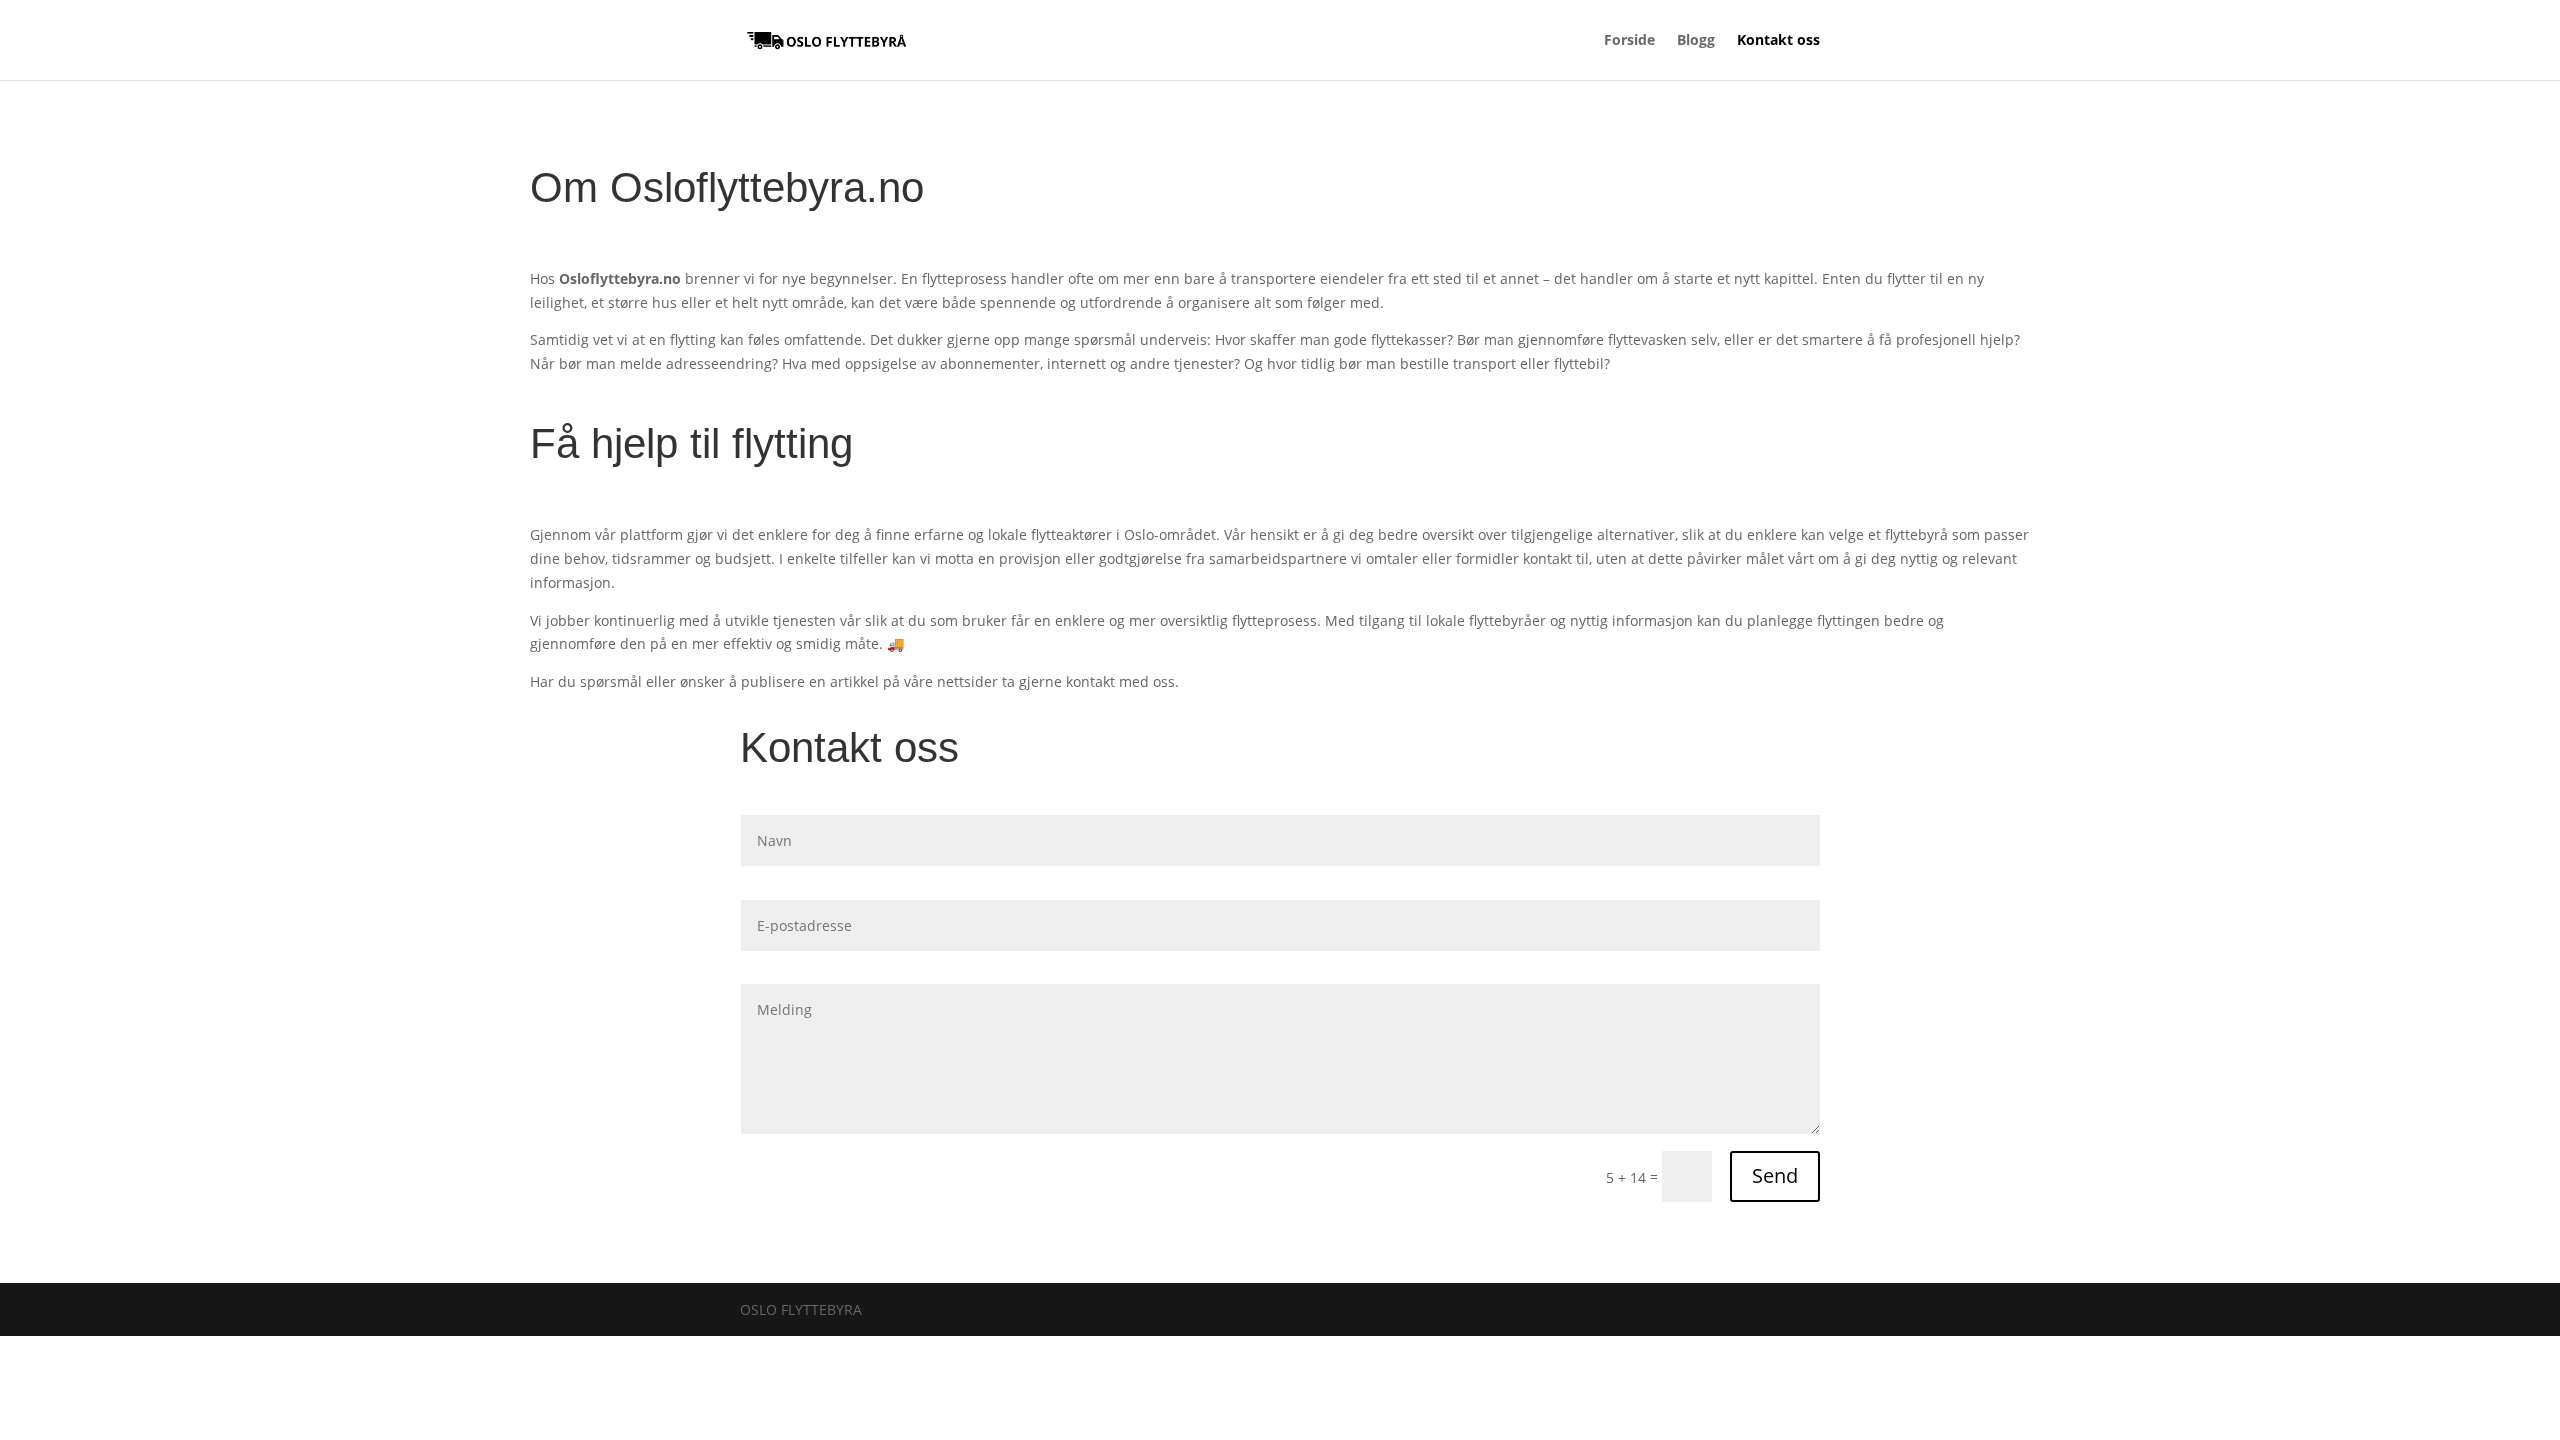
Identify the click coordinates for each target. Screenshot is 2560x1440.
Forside (1629, 41)
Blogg (1696, 41)
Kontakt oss (1778, 41)
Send (1775, 1175)
